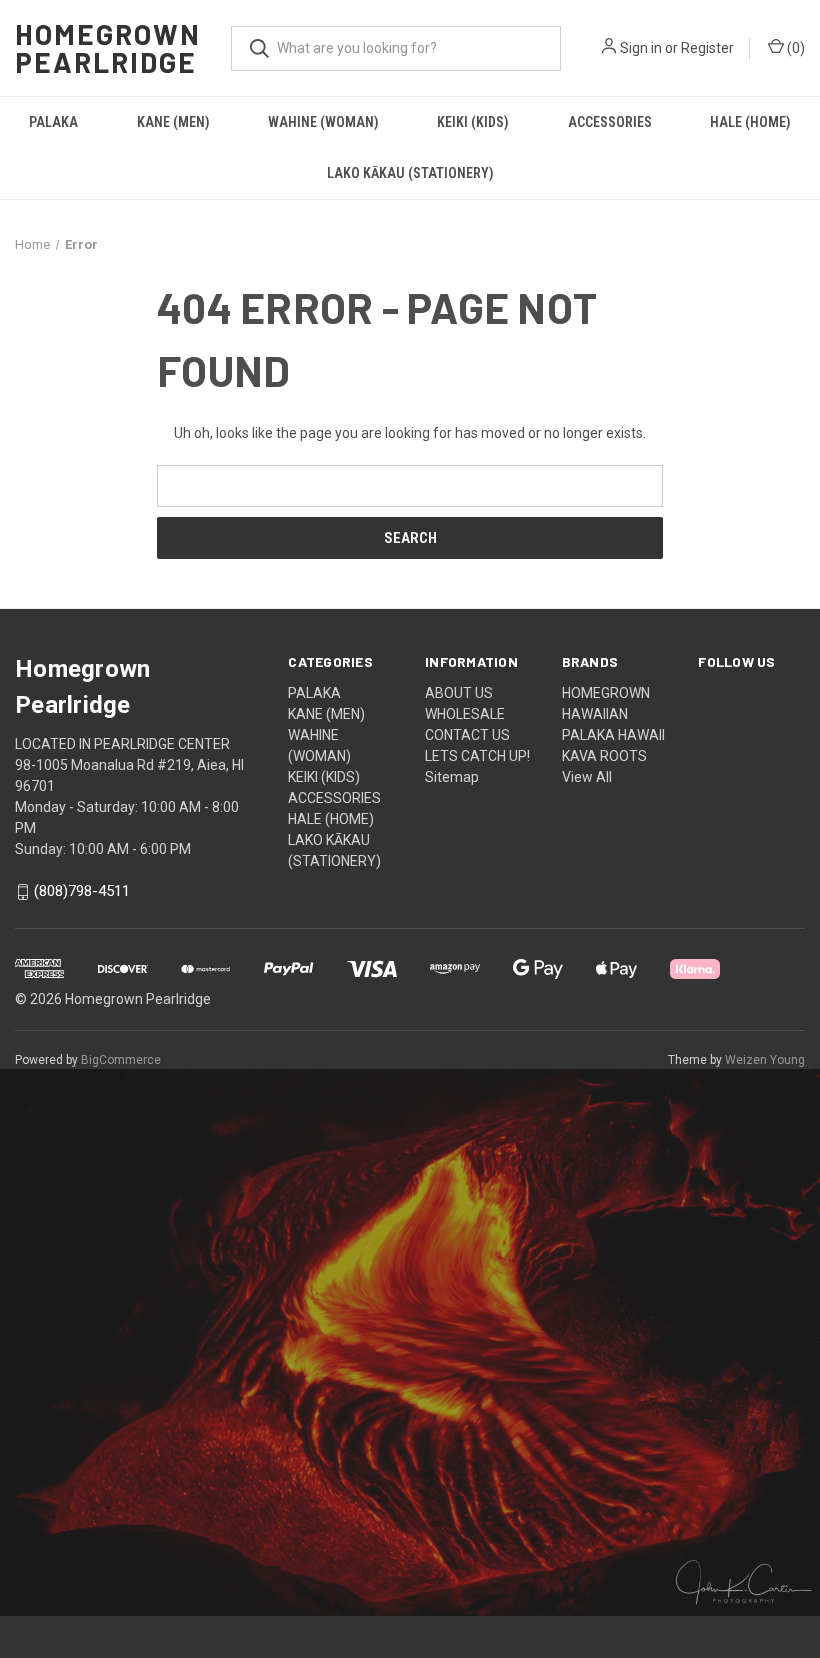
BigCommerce (121, 1060)
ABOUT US (459, 693)
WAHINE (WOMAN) (323, 122)
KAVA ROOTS (604, 756)
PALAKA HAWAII (613, 735)
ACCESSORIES (610, 122)
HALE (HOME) (750, 122)
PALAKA (53, 122)
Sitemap (452, 777)
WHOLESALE (465, 714)
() (794, 48)
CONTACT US (467, 735)
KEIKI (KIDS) (473, 122)
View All (587, 777)
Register (707, 48)
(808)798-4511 (82, 892)
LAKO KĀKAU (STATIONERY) (410, 173)
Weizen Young (765, 1060)
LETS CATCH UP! (477, 756)
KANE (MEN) (173, 122)
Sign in (641, 48)
